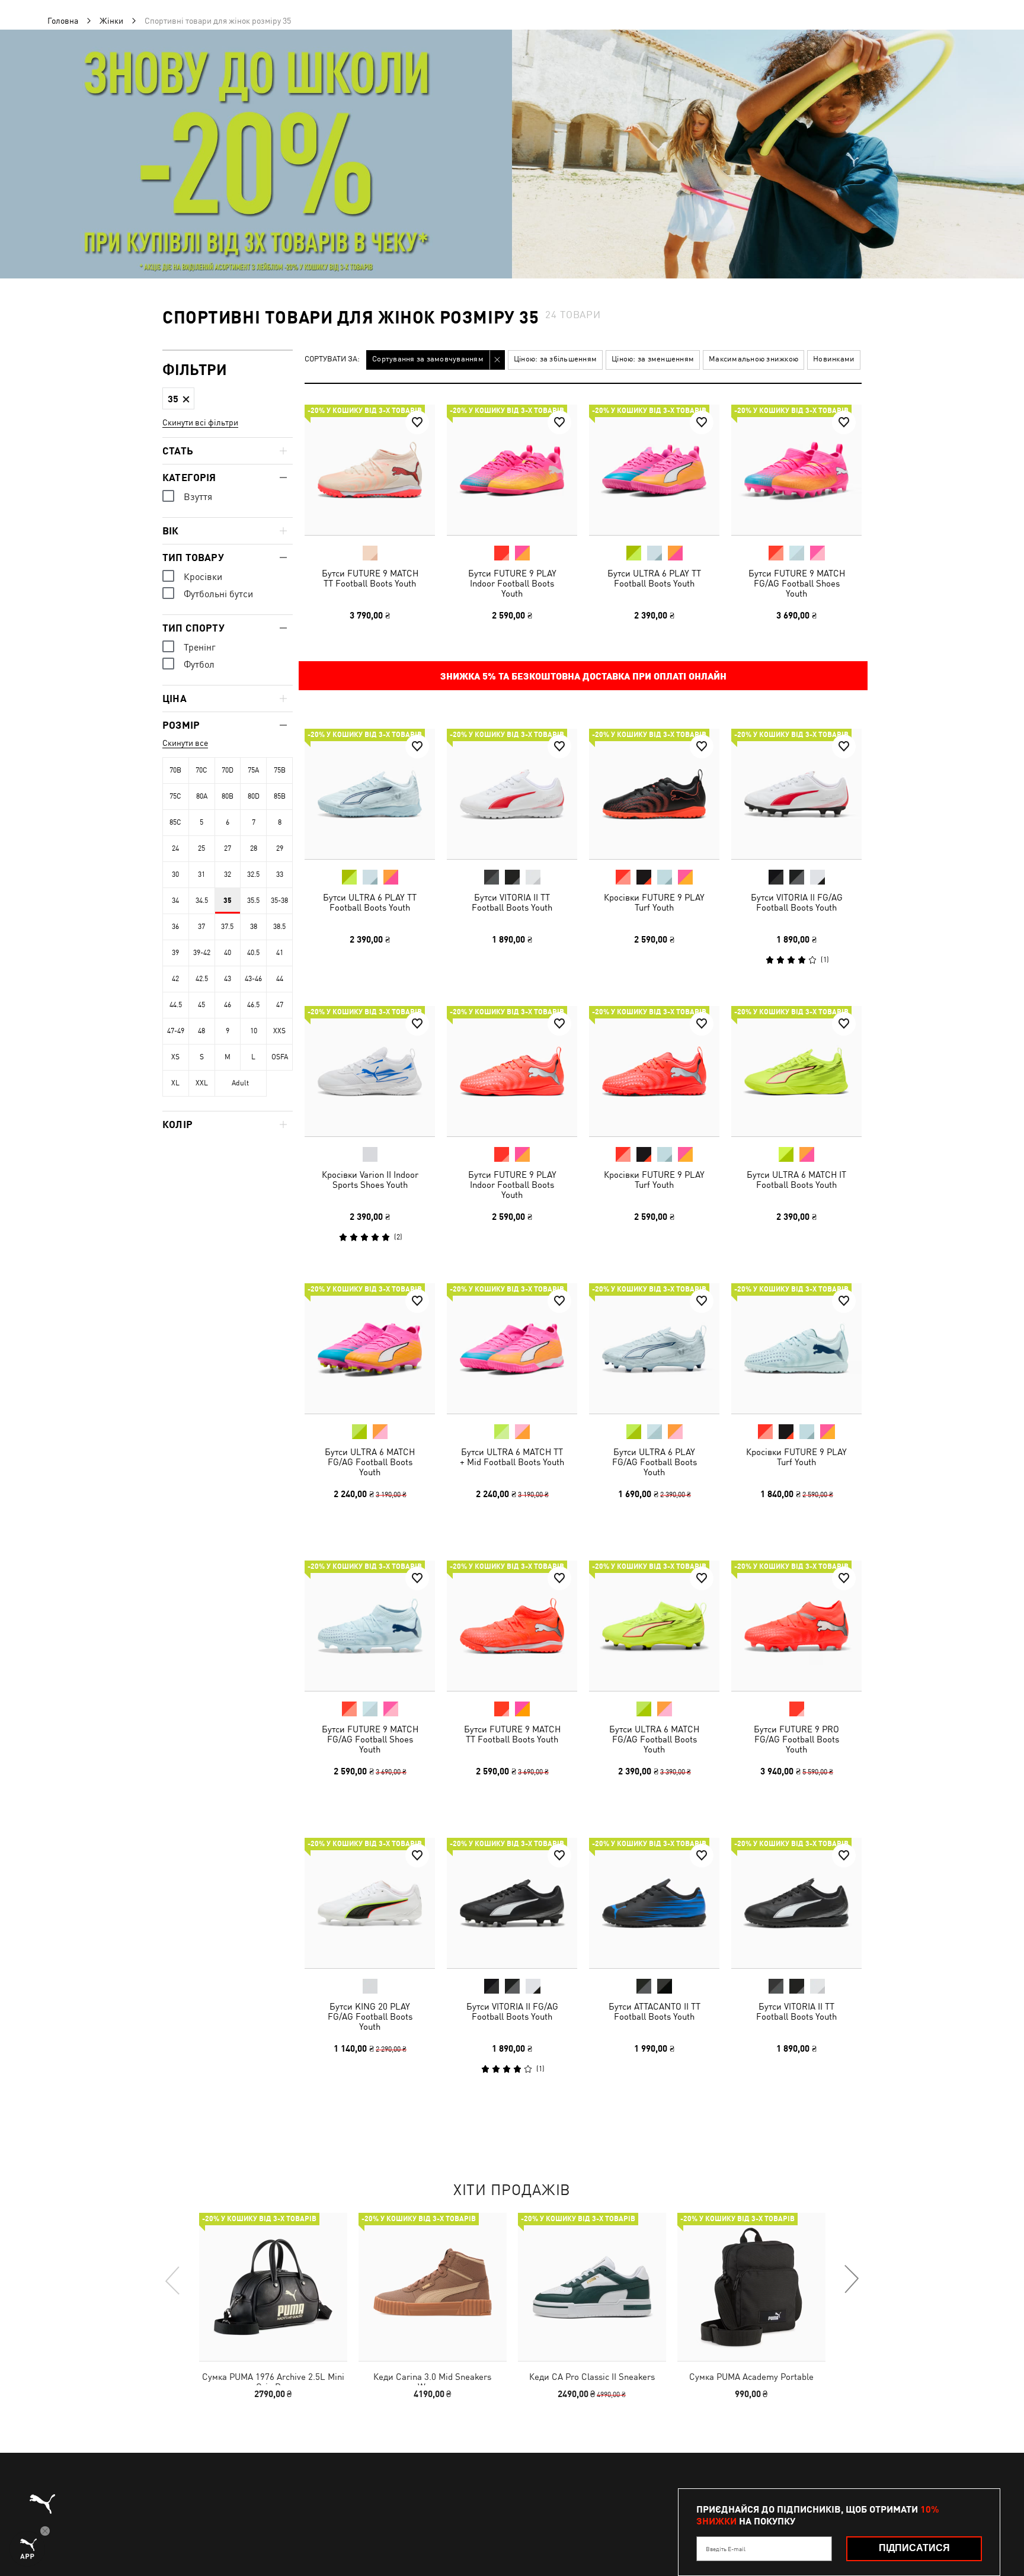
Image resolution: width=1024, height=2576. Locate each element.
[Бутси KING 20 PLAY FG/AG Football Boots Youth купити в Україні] (370, 1903)
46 (228, 1005)
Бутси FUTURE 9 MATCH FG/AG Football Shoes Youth (797, 583)
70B (175, 770)
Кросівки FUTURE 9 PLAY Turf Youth (654, 902)
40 (228, 953)
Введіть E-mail (726, 2549)
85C (175, 822)
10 (254, 1031)
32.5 (253, 874)
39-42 (202, 953)
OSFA (280, 1057)
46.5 (253, 1005)
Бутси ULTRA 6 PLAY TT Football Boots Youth (654, 578)
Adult (240, 1083)
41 (280, 953)
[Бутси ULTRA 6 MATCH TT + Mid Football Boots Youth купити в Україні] (512, 1348)
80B (228, 796)
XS (175, 1057)
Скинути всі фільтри (200, 422)
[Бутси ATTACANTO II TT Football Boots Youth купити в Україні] (654, 1903)
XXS (279, 1031)
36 (175, 927)
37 (201, 927)
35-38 (279, 901)
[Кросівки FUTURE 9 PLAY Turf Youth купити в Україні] (654, 794)
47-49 (176, 1031)
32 (228, 874)
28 (254, 848)
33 (280, 874)
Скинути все (185, 743)
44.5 (176, 1005)
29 (280, 848)
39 (175, 953)
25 (201, 848)
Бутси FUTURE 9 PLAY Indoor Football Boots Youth (512, 583)
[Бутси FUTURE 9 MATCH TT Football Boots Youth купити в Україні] (370, 470)
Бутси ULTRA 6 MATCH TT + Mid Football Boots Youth (512, 1457)
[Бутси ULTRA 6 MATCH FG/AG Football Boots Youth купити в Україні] (370, 1348)
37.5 (227, 927)
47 (280, 1005)
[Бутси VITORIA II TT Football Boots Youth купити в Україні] (512, 794)
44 (280, 979)
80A (202, 796)
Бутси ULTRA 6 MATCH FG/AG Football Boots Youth (370, 1462)
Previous (173, 2280)
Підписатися (914, 2548)
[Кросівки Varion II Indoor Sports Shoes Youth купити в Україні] (370, 1071)
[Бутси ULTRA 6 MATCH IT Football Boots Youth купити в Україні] (796, 1071)
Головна (63, 21)
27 (228, 848)
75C (175, 796)
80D (254, 796)
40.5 (253, 953)
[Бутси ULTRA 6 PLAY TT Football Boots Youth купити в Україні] (654, 470)
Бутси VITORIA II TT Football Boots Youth (512, 902)
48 (201, 1031)
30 (175, 874)
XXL (202, 1083)
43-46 (253, 979)
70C (201, 770)
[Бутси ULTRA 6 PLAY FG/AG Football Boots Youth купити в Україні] (654, 1348)
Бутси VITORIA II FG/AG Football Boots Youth (797, 902)
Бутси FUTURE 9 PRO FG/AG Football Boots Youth (796, 1739)
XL (175, 1083)
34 (175, 901)
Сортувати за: (332, 359)
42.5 (202, 979)
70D (228, 770)
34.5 (202, 901)
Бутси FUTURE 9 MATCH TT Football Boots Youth (370, 578)
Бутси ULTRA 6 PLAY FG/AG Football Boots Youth (655, 1462)
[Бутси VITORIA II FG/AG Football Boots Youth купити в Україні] (796, 794)
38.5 (279, 927)
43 (228, 979)
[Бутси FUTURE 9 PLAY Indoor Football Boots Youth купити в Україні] (512, 470)
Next (851, 2280)
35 (228, 901)
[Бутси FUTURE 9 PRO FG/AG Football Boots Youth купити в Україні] (796, 1626)
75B (280, 770)
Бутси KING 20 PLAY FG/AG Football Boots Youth (370, 2016)
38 (254, 927)
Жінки (111, 21)
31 (201, 874)
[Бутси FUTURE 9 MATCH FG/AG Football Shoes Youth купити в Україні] (796, 470)
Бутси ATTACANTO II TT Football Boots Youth (655, 2011)
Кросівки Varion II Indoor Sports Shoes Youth (370, 1180)
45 (201, 1005)
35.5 (253, 901)
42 (175, 979)
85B (280, 796)
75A (253, 770)
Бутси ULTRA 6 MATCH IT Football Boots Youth (796, 1180)
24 (175, 848)
